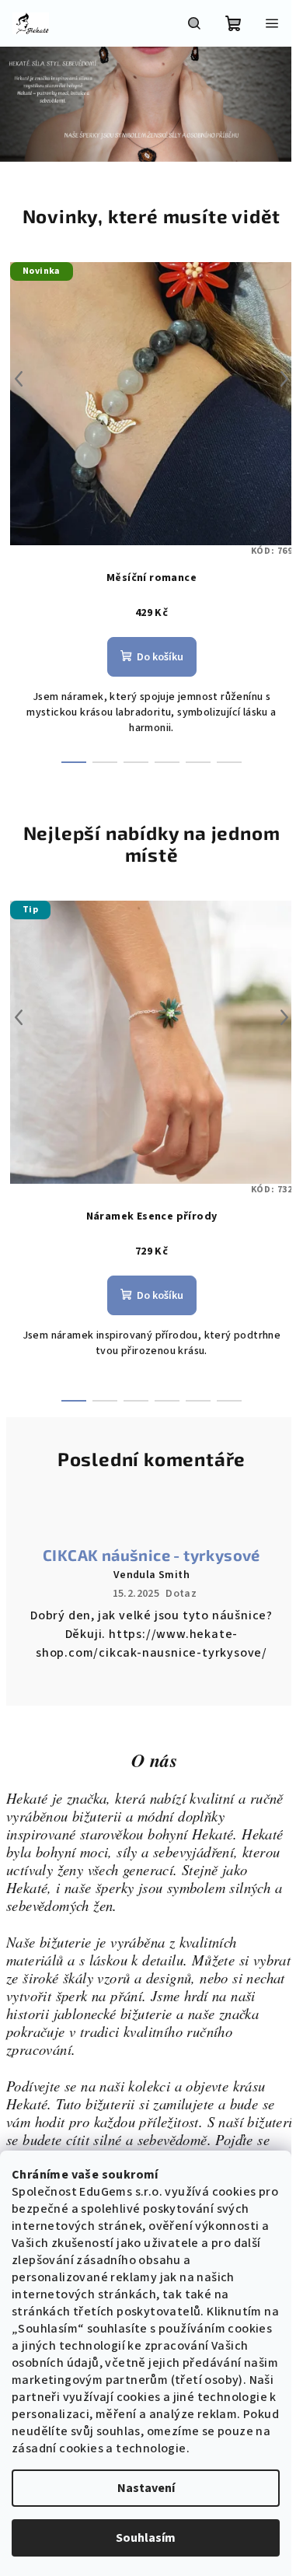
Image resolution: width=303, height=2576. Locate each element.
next (273, 379)
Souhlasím (146, 2538)
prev (19, 379)
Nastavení (146, 2488)
